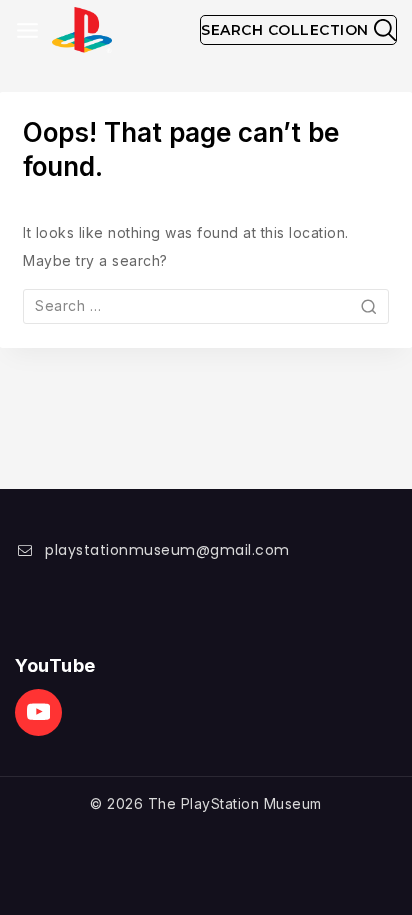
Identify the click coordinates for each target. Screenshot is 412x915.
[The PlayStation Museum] (82, 30)
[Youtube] (38, 712)
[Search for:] (206, 305)
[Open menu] (27, 30)
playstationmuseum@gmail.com (167, 550)
